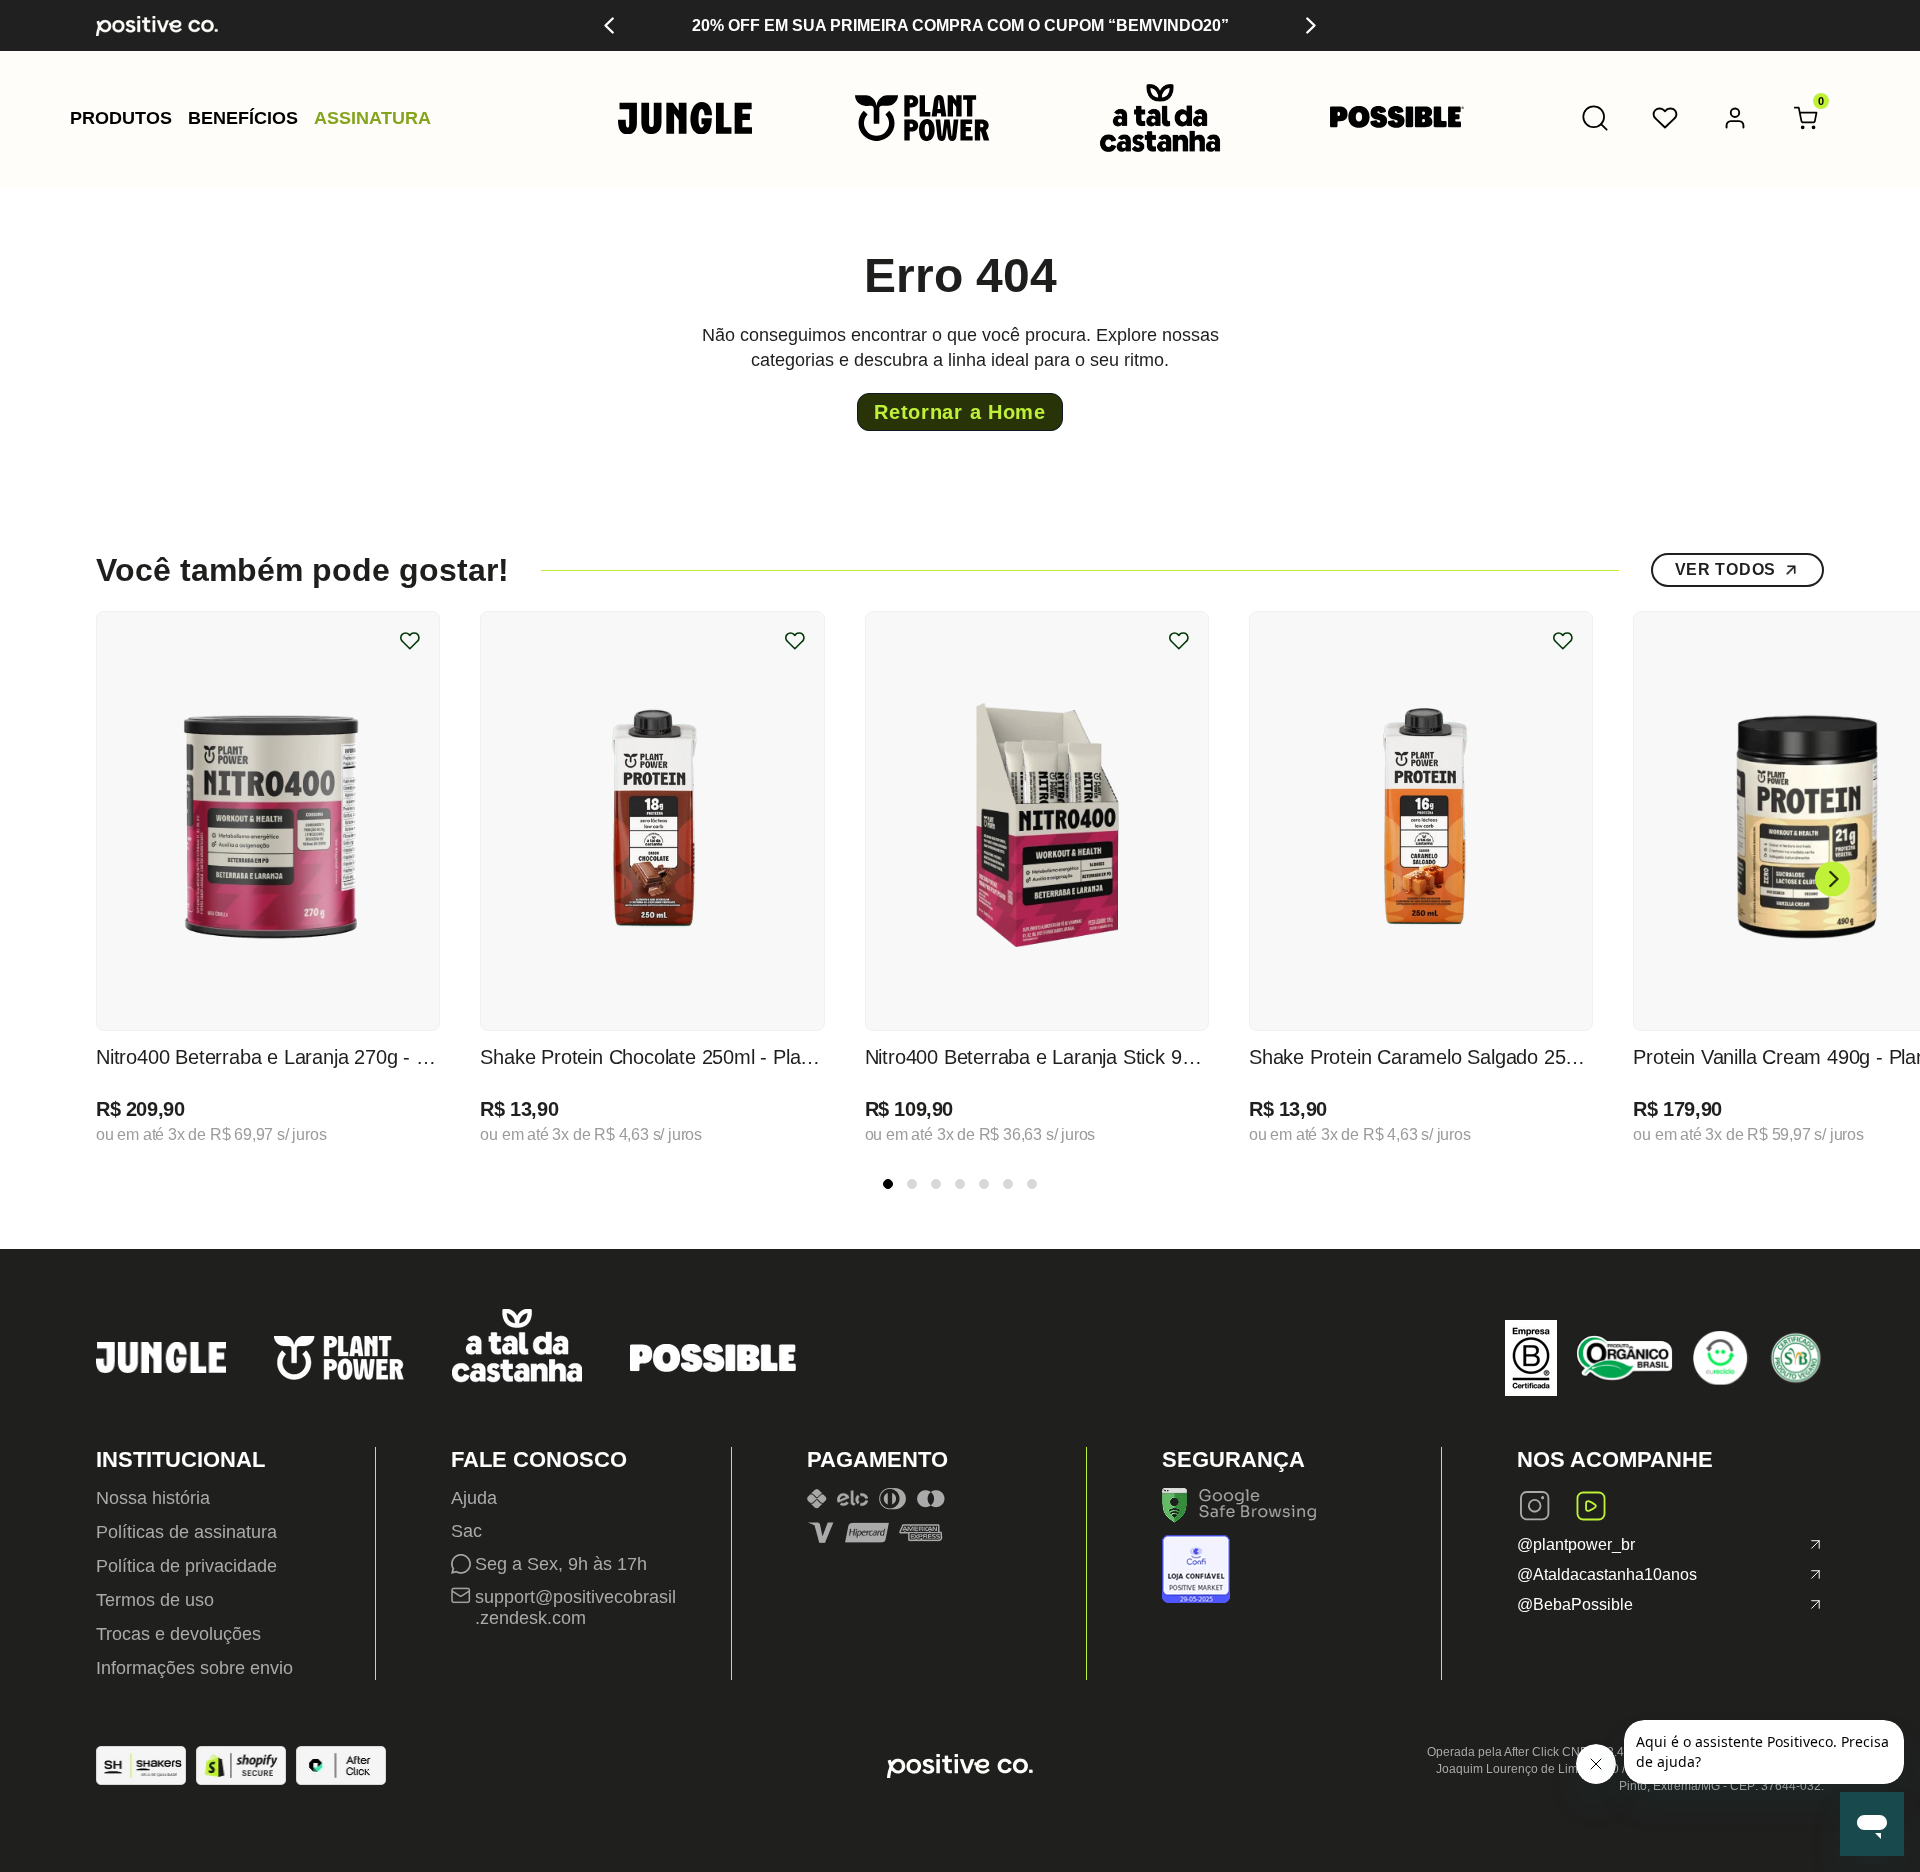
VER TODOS (1725, 569)
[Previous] (610, 25)
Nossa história (153, 1498)
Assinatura (372, 118)
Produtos (121, 118)
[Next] (1309, 25)
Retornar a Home (960, 412)
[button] (121, 118)
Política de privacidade (186, 1566)
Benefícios (243, 118)
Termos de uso (155, 1600)
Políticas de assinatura (186, 1532)
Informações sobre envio (194, 1668)
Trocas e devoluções (178, 1634)
